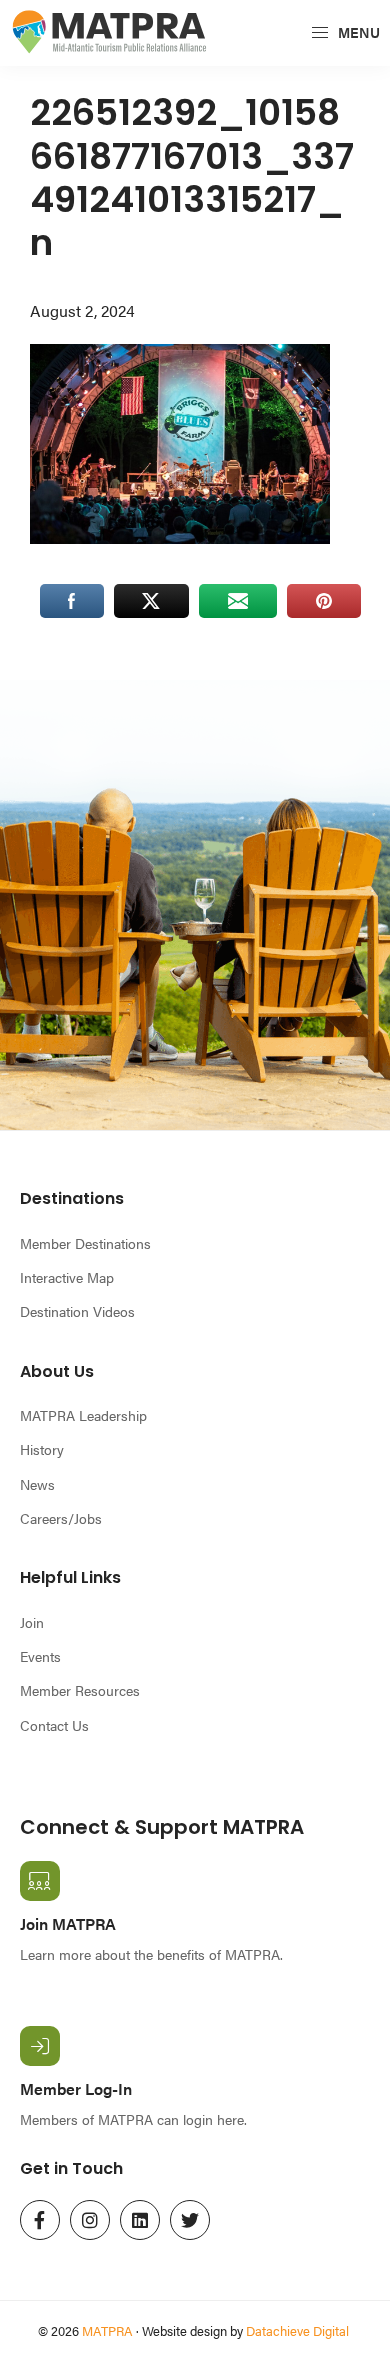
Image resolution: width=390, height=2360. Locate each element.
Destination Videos (77, 1311)
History (42, 1449)
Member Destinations (85, 1243)
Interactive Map (67, 1277)
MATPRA (107, 2330)
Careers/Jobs (61, 1518)
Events (40, 1656)
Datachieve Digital (297, 2330)
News (37, 1484)
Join (32, 1622)
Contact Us (54, 1725)
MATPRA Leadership (83, 1415)
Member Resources (80, 1690)
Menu (357, 32)
